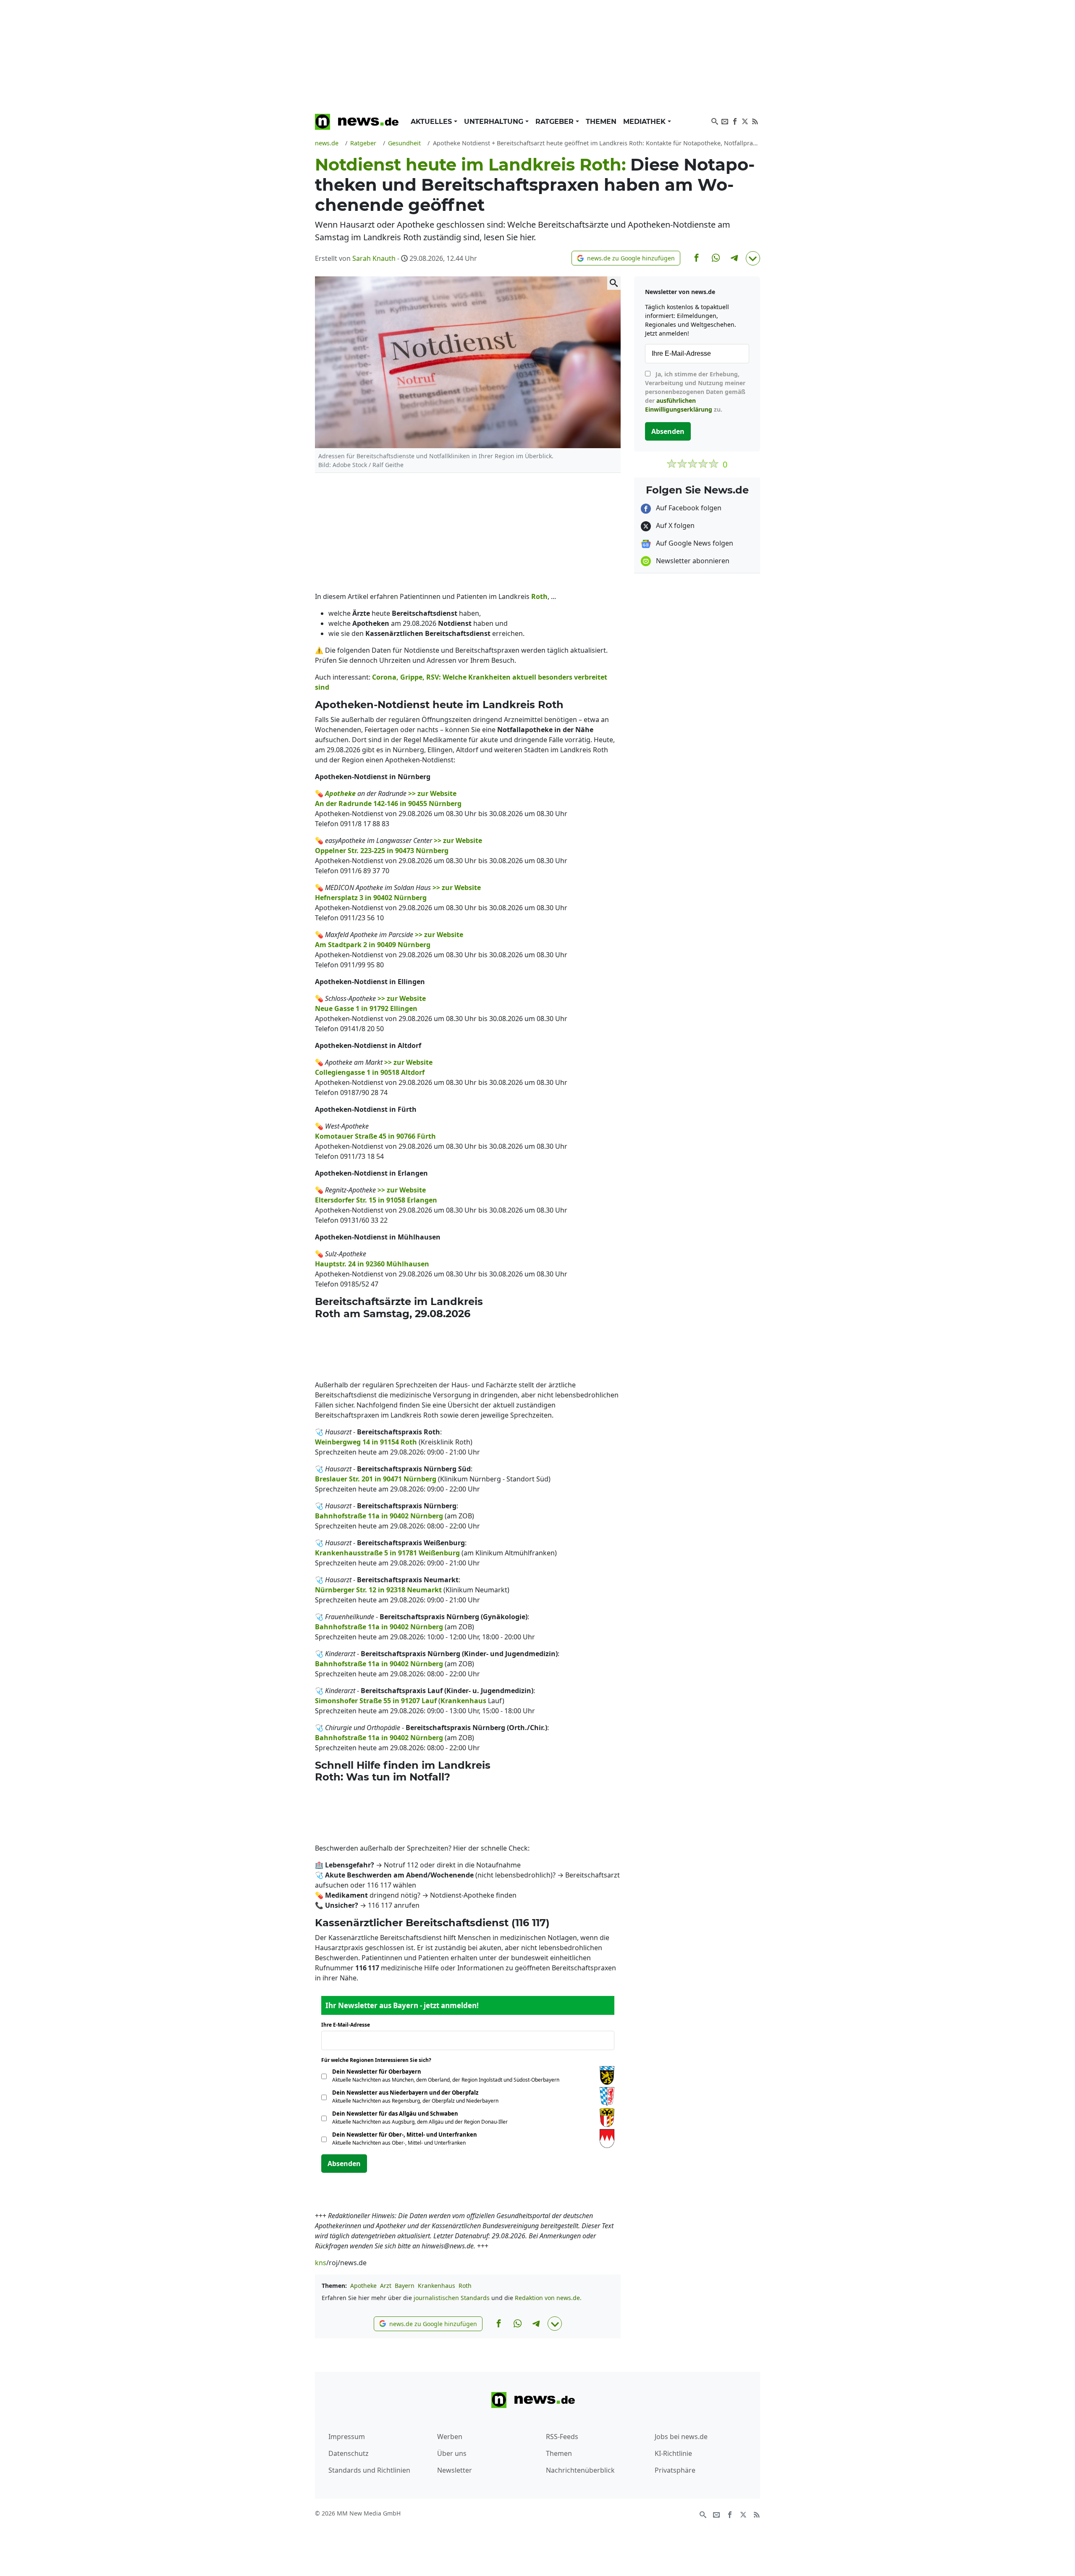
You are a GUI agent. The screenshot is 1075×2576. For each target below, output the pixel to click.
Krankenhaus (437, 2286)
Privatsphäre (675, 2470)
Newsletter (455, 2470)
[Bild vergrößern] (614, 283)
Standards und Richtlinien (369, 2470)
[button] (626, 258)
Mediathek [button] (645, 122)
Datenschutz (349, 2453)
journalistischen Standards (452, 2298)
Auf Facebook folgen (688, 508)
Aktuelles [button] (432, 122)
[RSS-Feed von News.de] (755, 121)
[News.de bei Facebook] (735, 121)
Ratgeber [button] (556, 122)
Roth (465, 2286)
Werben (450, 2437)
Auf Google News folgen (694, 543)
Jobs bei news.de (681, 2437)
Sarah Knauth (374, 258)
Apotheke (363, 2286)
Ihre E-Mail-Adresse (348, 2025)
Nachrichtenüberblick (580, 2470)
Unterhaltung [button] (495, 122)
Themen (601, 122)
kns (321, 2263)
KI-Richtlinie (673, 2453)
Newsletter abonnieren (692, 561)
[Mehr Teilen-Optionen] (753, 258)
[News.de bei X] (745, 121)
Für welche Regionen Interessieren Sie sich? (379, 2060)
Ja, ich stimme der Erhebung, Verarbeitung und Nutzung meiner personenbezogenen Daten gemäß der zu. (695, 392)
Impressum (347, 2437)
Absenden (344, 2164)
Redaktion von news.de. (548, 2298)
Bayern (405, 2286)
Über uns (452, 2453)
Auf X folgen (674, 525)
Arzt (386, 2286)
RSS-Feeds (562, 2437)
